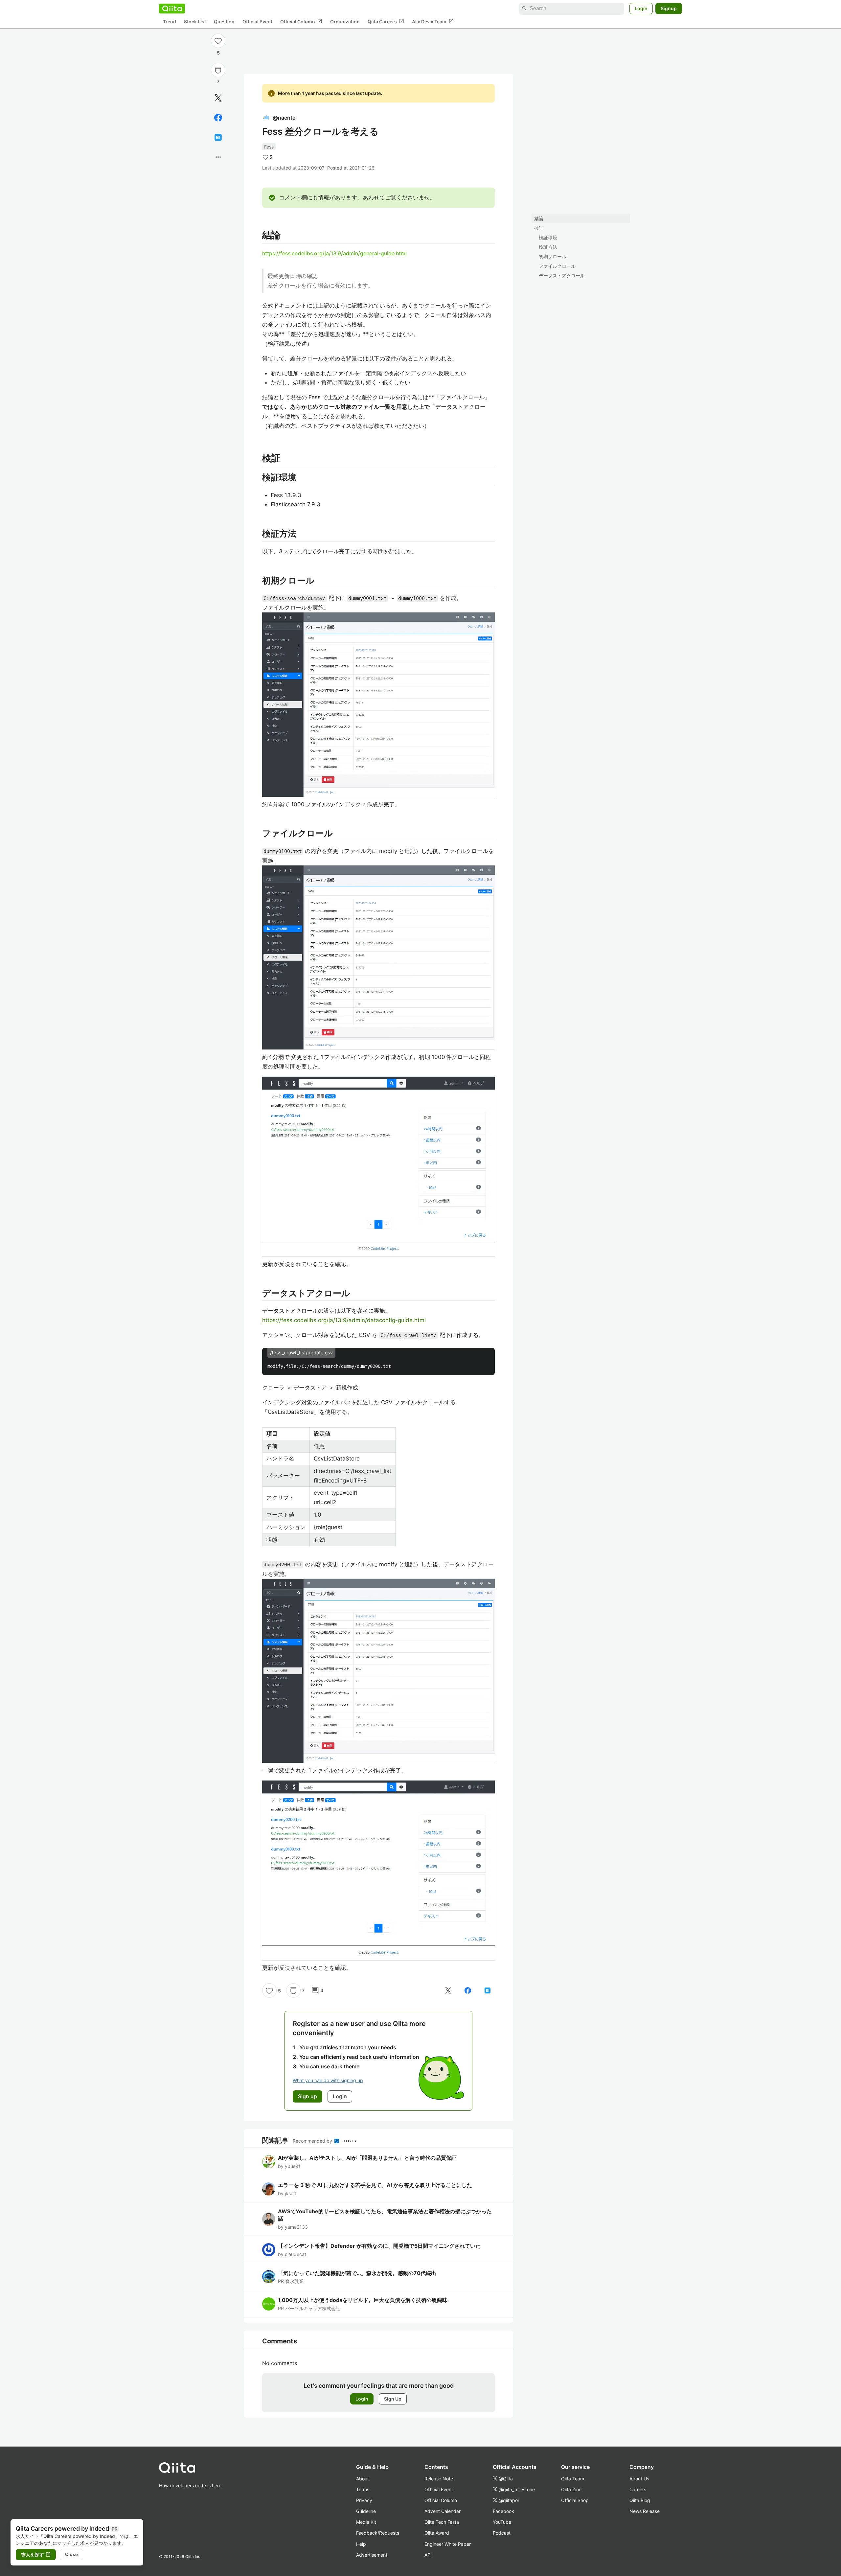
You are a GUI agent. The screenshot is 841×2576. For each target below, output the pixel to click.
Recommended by (313, 2141)
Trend (170, 22)
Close (71, 2554)
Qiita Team (573, 2479)
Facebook (503, 2511)
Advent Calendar (443, 2511)
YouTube (502, 2522)
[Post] (218, 98)
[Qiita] (172, 9)
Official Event (257, 22)
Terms (363, 2489)
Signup (669, 8)
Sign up (307, 2096)
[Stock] (218, 70)
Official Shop (575, 2500)
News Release (645, 2511)
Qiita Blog (640, 2500)
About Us (639, 2479)
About (363, 2479)
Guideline (366, 2511)
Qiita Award (437, 2533)
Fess (269, 147)
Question (224, 22)
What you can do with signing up (328, 2080)
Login (641, 8)
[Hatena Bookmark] (218, 137)
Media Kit (366, 2522)
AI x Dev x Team (433, 21)
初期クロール (553, 256)
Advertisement (372, 2555)
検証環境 (548, 237)
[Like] (218, 41)
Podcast (502, 2533)
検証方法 (548, 247)
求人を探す (36, 2555)
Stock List (195, 22)
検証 (539, 228)
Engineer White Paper (448, 2544)
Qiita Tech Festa (442, 2522)
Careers (638, 2489)
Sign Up (393, 2399)
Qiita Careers (386, 21)
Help (361, 2544)
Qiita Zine (571, 2489)
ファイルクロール (557, 266)
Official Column (301, 21)
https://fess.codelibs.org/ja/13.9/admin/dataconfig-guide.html (344, 1320)
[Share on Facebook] (218, 118)
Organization (345, 22)
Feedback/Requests (378, 2533)
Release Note (439, 2479)
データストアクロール (562, 276)
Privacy (364, 2500)
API (428, 2555)
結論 (539, 218)
